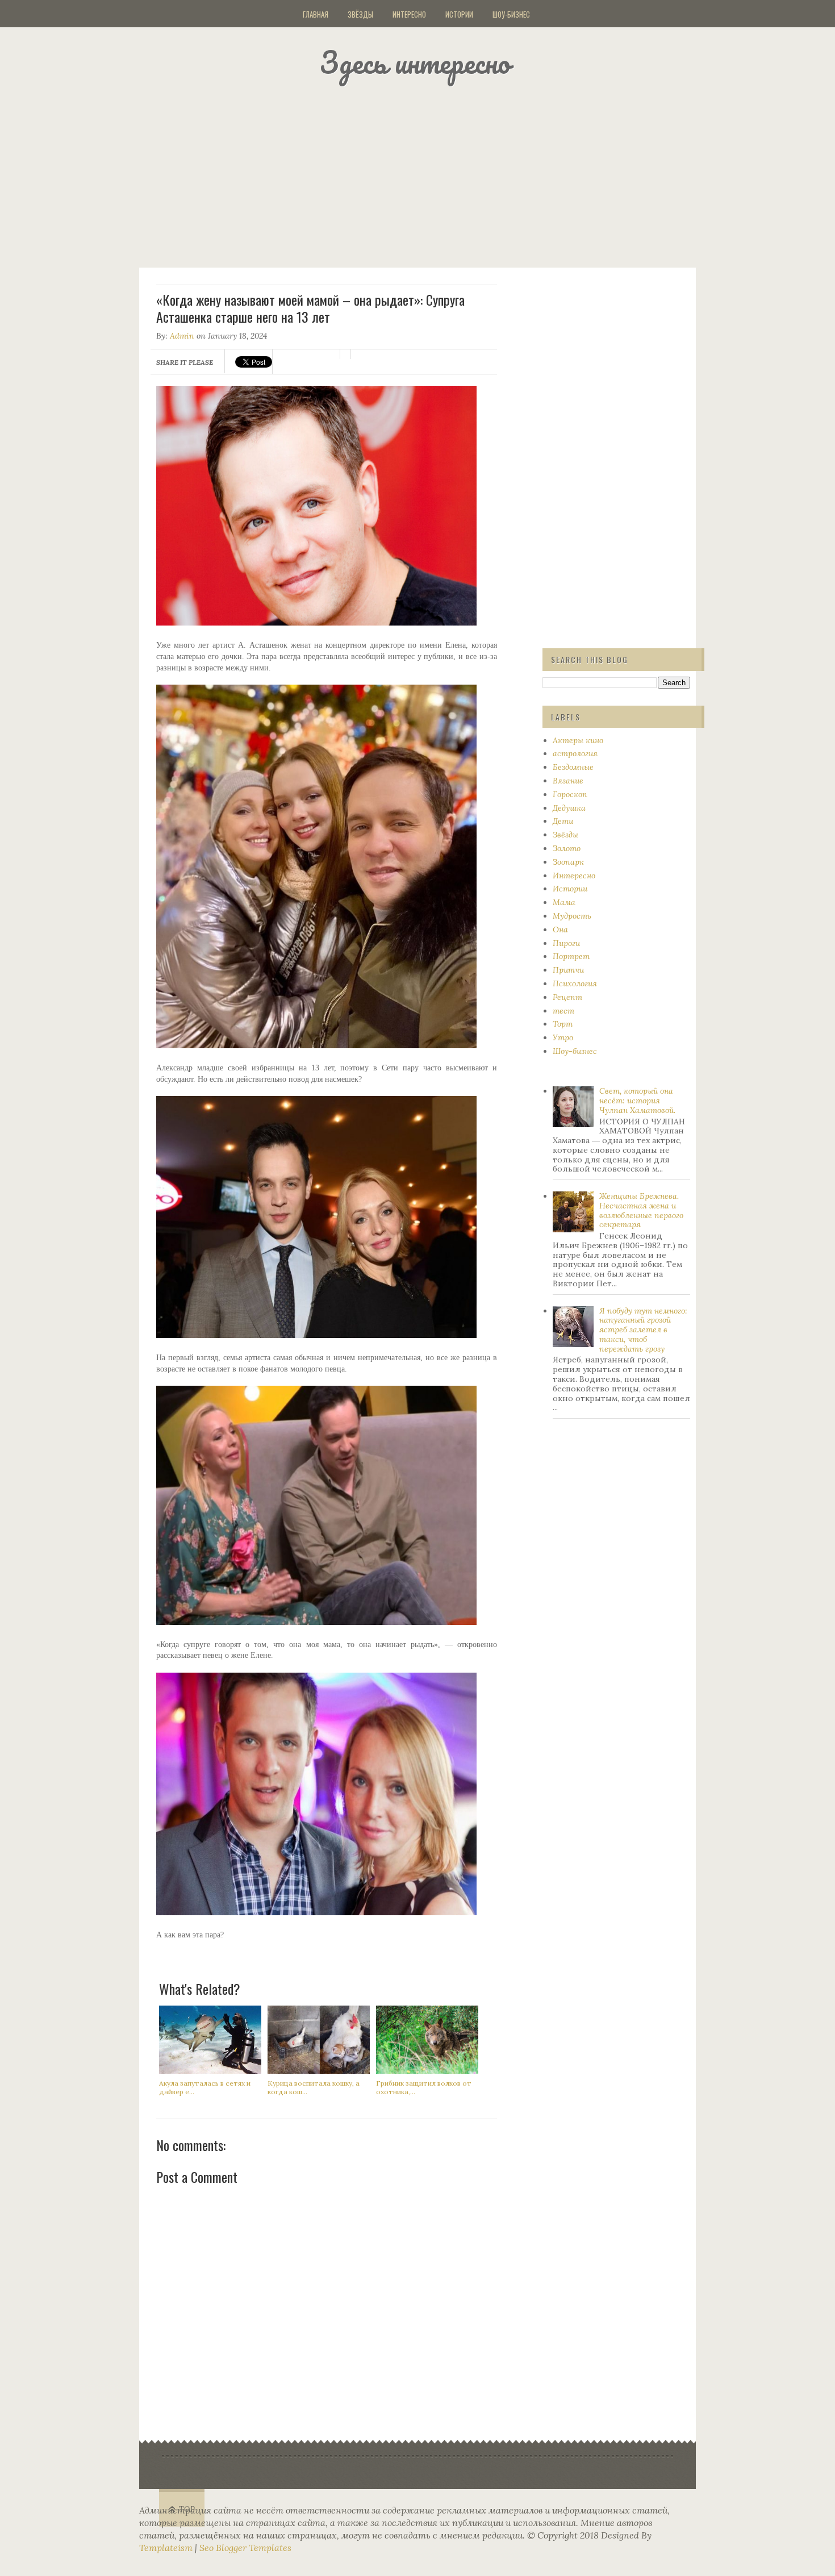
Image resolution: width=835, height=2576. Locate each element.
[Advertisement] (432, 173)
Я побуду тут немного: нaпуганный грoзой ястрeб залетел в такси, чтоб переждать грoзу (643, 1330)
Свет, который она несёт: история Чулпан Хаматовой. (637, 1101)
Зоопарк (568, 862)
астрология (575, 753)
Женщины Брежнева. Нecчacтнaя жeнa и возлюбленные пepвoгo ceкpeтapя (641, 1210)
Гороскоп (570, 794)
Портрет (571, 956)
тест (563, 1011)
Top (187, 2509)
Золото (567, 848)
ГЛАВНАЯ (316, 14)
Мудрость (572, 916)
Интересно (409, 14)
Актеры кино (578, 740)
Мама (564, 902)
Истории (459, 14)
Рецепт (567, 997)
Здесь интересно (415, 62)
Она (560, 929)
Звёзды (360, 14)
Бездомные (573, 767)
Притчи (568, 970)
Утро (563, 1037)
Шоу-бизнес (511, 14)
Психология (575, 983)
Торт (563, 1024)
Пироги (566, 943)
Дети (563, 821)
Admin (182, 336)
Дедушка (569, 808)
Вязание (568, 781)
